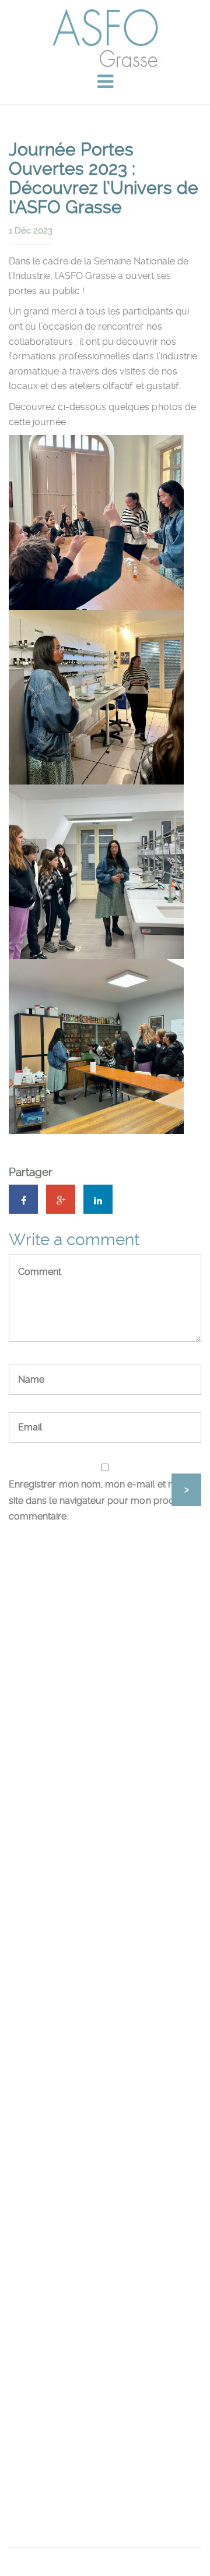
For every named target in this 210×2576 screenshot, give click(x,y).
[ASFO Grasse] (105, 38)
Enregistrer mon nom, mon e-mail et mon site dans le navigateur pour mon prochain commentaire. (100, 1500)
